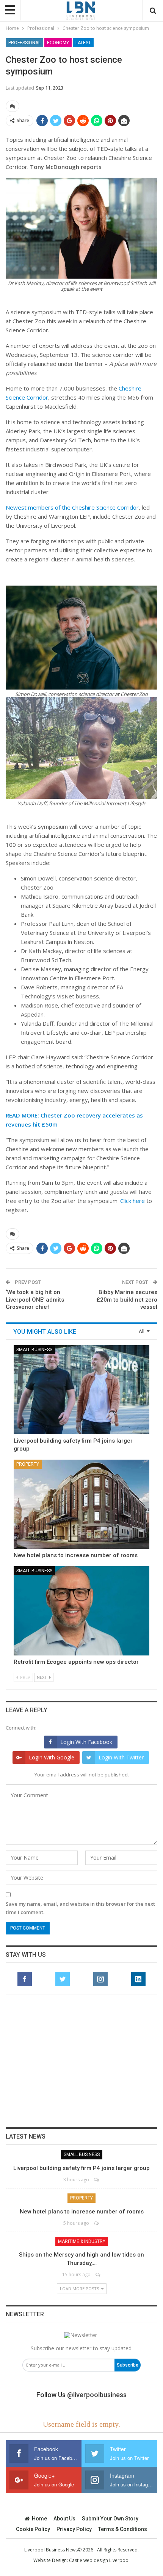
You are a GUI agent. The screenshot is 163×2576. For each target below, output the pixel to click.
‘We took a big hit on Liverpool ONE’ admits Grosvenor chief (35, 1300)
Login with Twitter (121, 1757)
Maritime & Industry (82, 2241)
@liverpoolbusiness (97, 2395)
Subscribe (128, 2365)
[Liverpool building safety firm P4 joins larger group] (81, 1390)
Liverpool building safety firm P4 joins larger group (81, 2168)
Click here (132, 1201)
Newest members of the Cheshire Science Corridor (72, 507)
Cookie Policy (33, 2529)
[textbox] (81, 675)
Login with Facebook (86, 1742)
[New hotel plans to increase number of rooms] (81, 1504)
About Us (64, 2519)
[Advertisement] (81, 2061)
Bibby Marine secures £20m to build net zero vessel (127, 1300)
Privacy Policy (74, 2529)
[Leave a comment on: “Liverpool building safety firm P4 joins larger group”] (97, 2180)
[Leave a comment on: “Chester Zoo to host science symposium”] (13, 106)
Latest (83, 43)
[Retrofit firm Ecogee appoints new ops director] (81, 1611)
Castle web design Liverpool (99, 2560)
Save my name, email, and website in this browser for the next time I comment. (80, 1908)
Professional (24, 43)
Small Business (34, 1350)
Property (28, 1464)
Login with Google (52, 1757)
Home (39, 2519)
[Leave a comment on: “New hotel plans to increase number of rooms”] (97, 2223)
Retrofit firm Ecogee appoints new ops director (76, 1662)
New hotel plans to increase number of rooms (76, 1555)
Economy (58, 43)
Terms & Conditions (123, 2529)
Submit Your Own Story (110, 2519)
